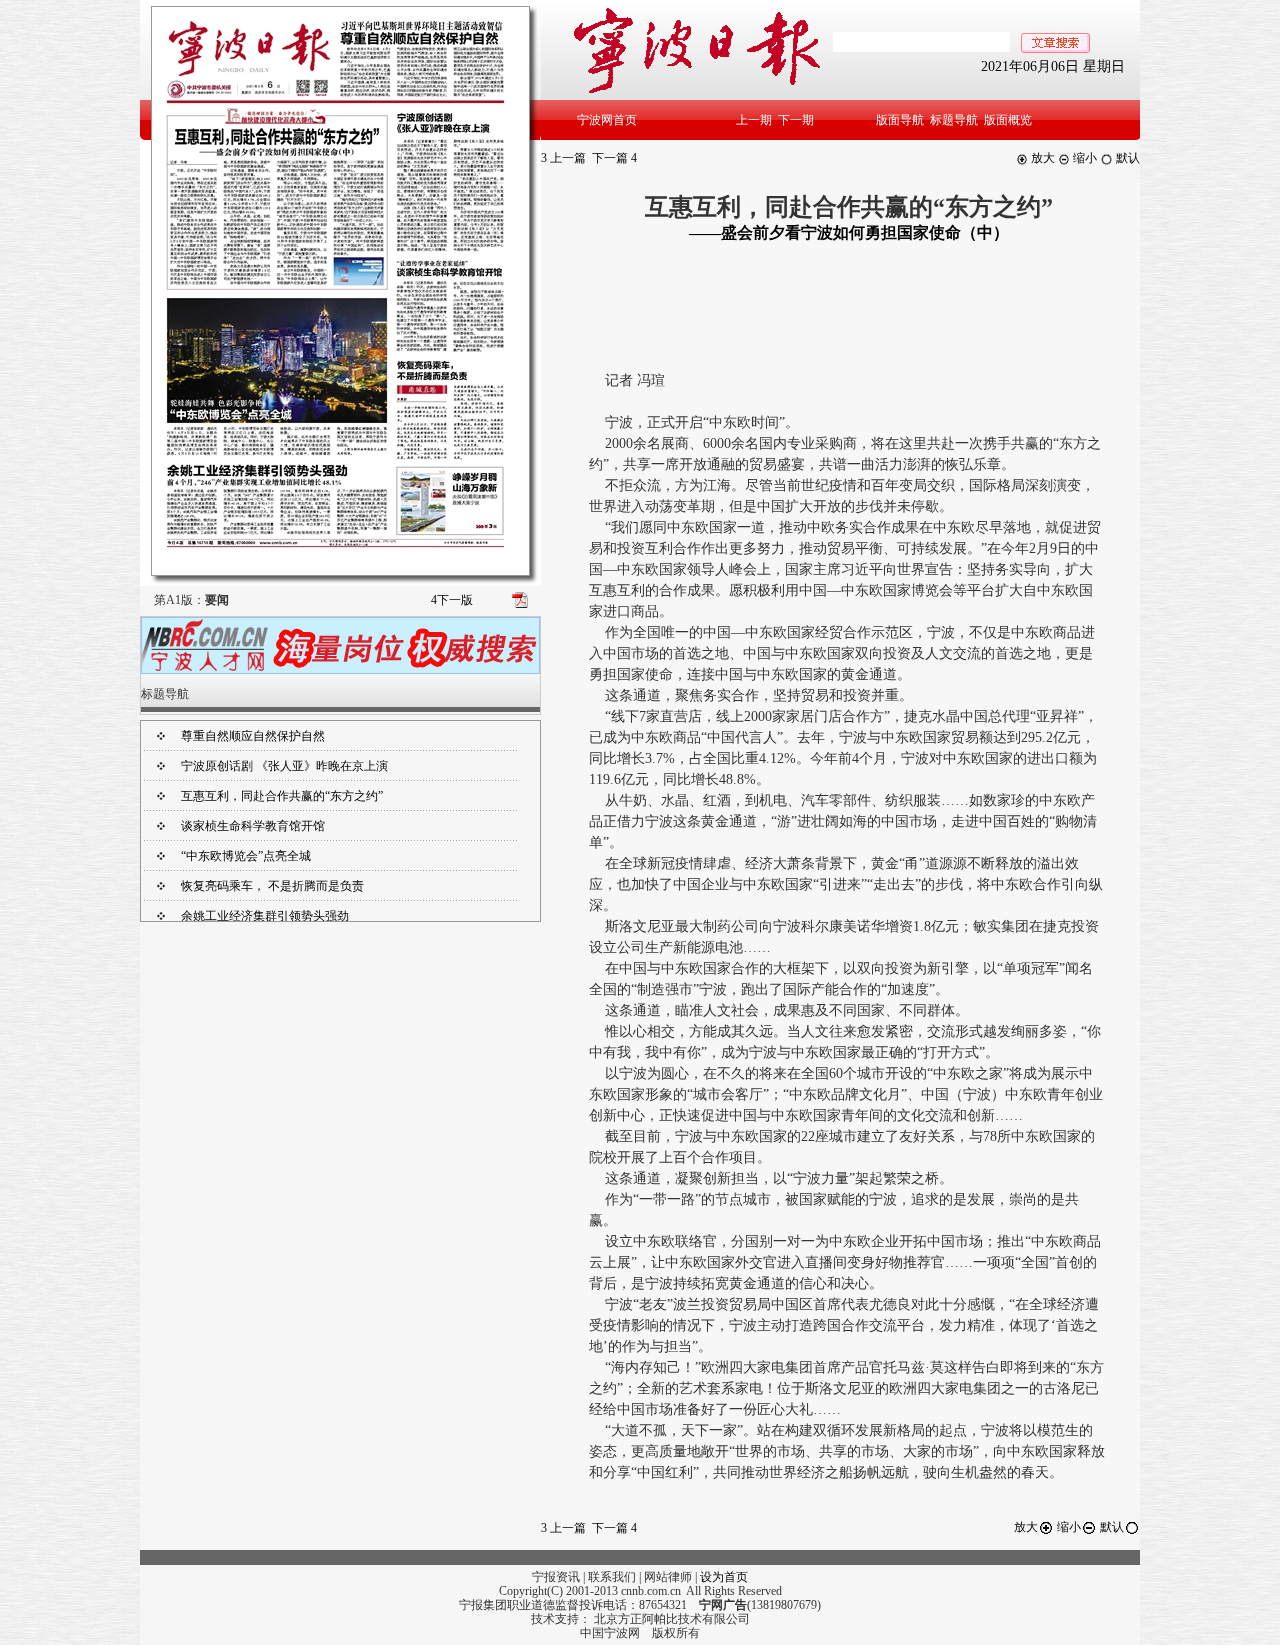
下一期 (796, 120)
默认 (1126, 158)
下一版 (452, 600)
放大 (1041, 158)
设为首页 (724, 1577)
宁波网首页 (607, 120)
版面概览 (1008, 120)
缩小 (1083, 158)
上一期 (754, 120)
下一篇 (614, 158)
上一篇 (563, 158)
